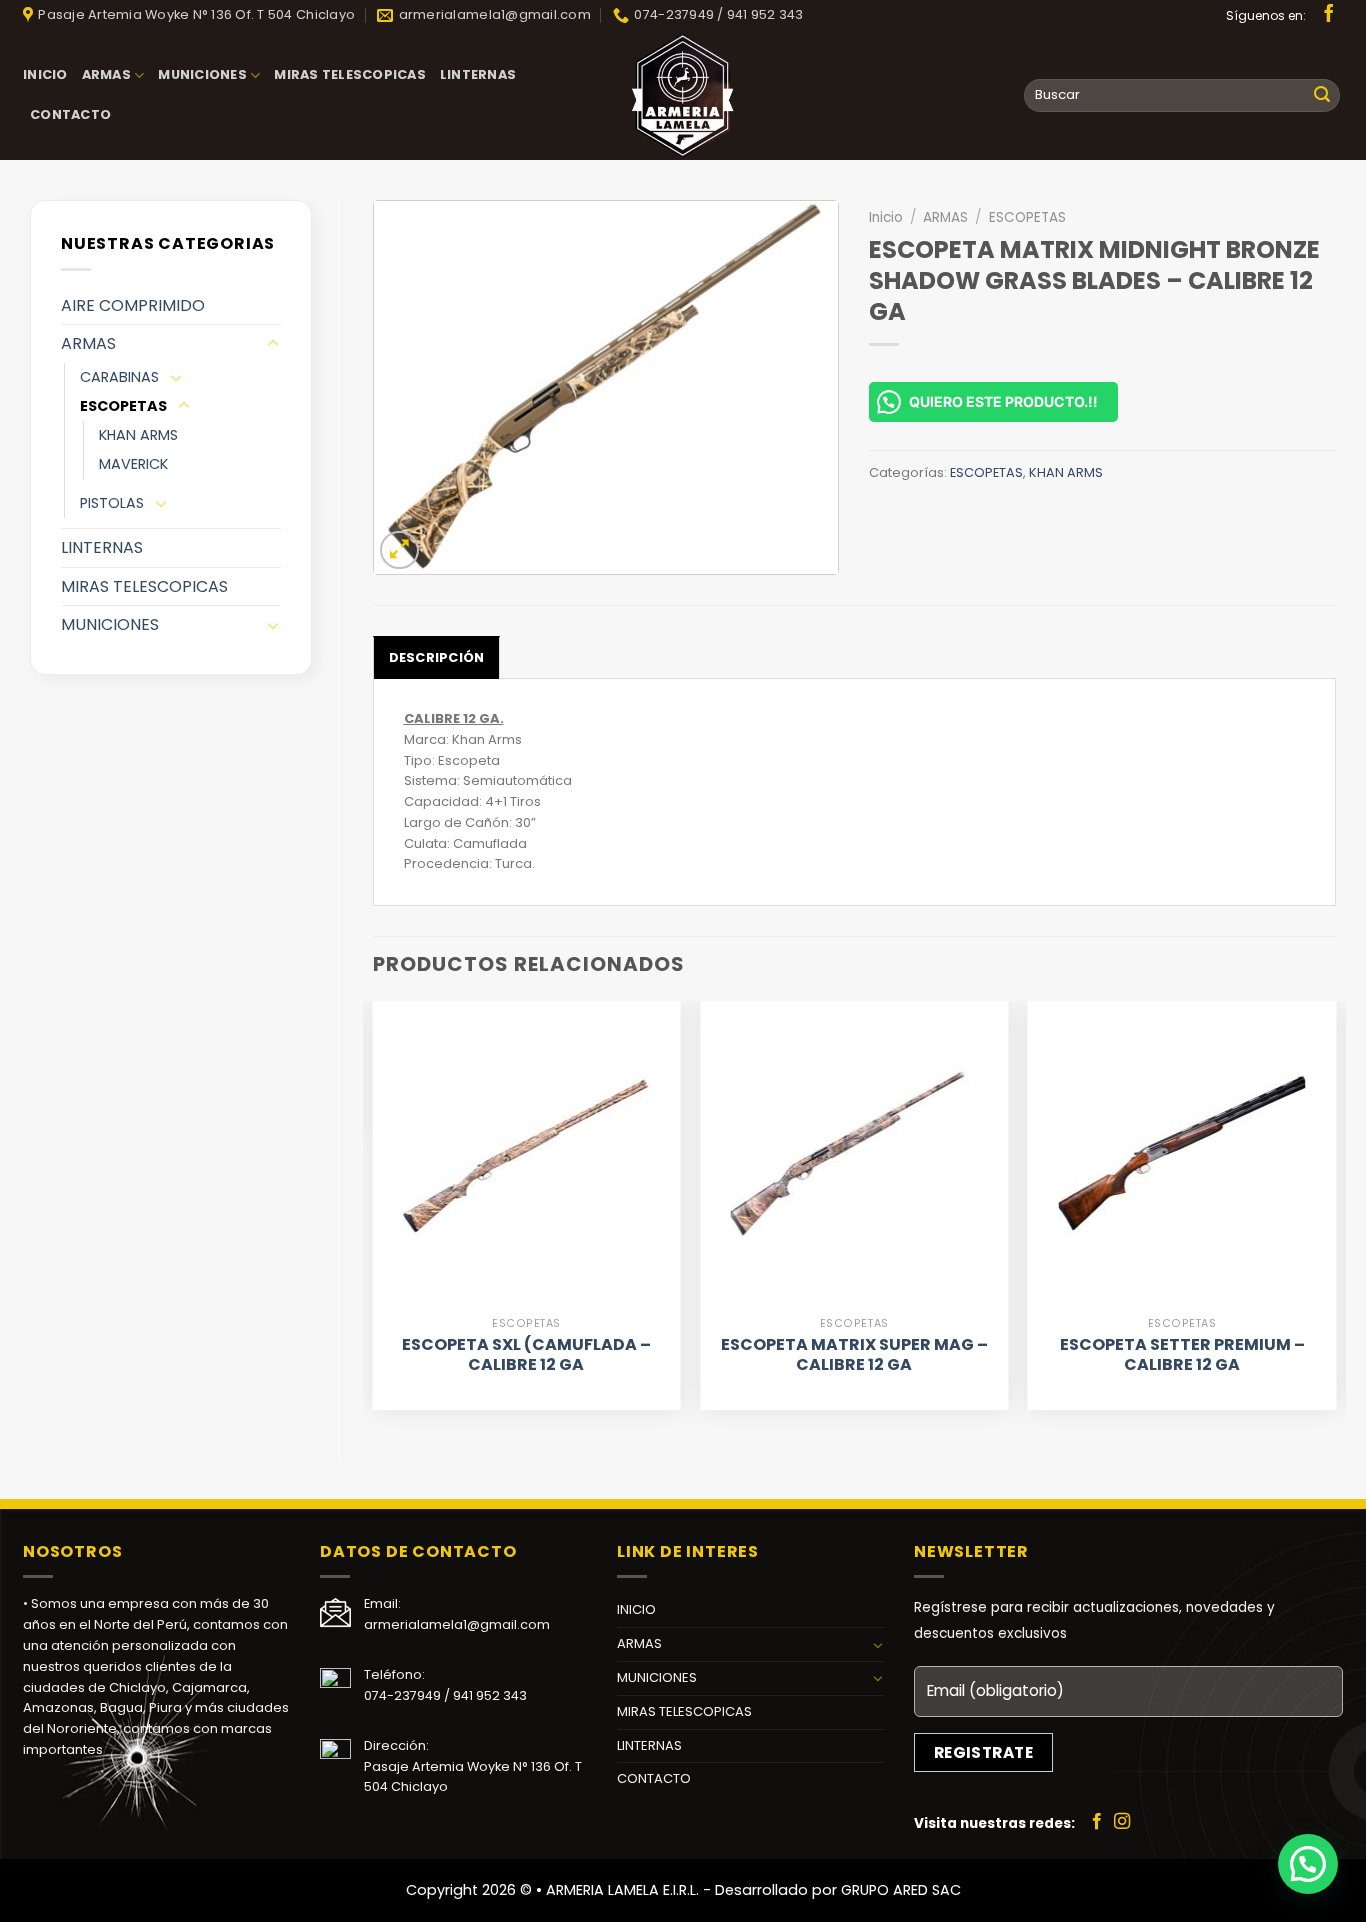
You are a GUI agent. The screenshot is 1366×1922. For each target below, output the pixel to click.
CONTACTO (70, 114)
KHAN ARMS (138, 435)
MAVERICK (133, 464)
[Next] (1335, 1213)
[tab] (437, 657)
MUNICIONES (202, 74)
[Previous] (374, 1213)
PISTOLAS (112, 503)
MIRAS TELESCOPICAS (350, 74)
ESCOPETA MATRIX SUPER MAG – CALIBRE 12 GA (854, 1356)
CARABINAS (119, 377)
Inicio (886, 217)
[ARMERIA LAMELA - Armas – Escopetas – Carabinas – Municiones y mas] (683, 95)
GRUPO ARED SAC (901, 1890)
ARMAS (106, 74)
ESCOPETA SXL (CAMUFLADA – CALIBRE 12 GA (526, 1356)
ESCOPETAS (123, 406)
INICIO (45, 74)
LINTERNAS (478, 74)
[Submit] (1322, 96)
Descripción (437, 657)
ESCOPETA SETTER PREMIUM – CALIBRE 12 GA (1182, 1356)
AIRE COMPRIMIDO (133, 305)
